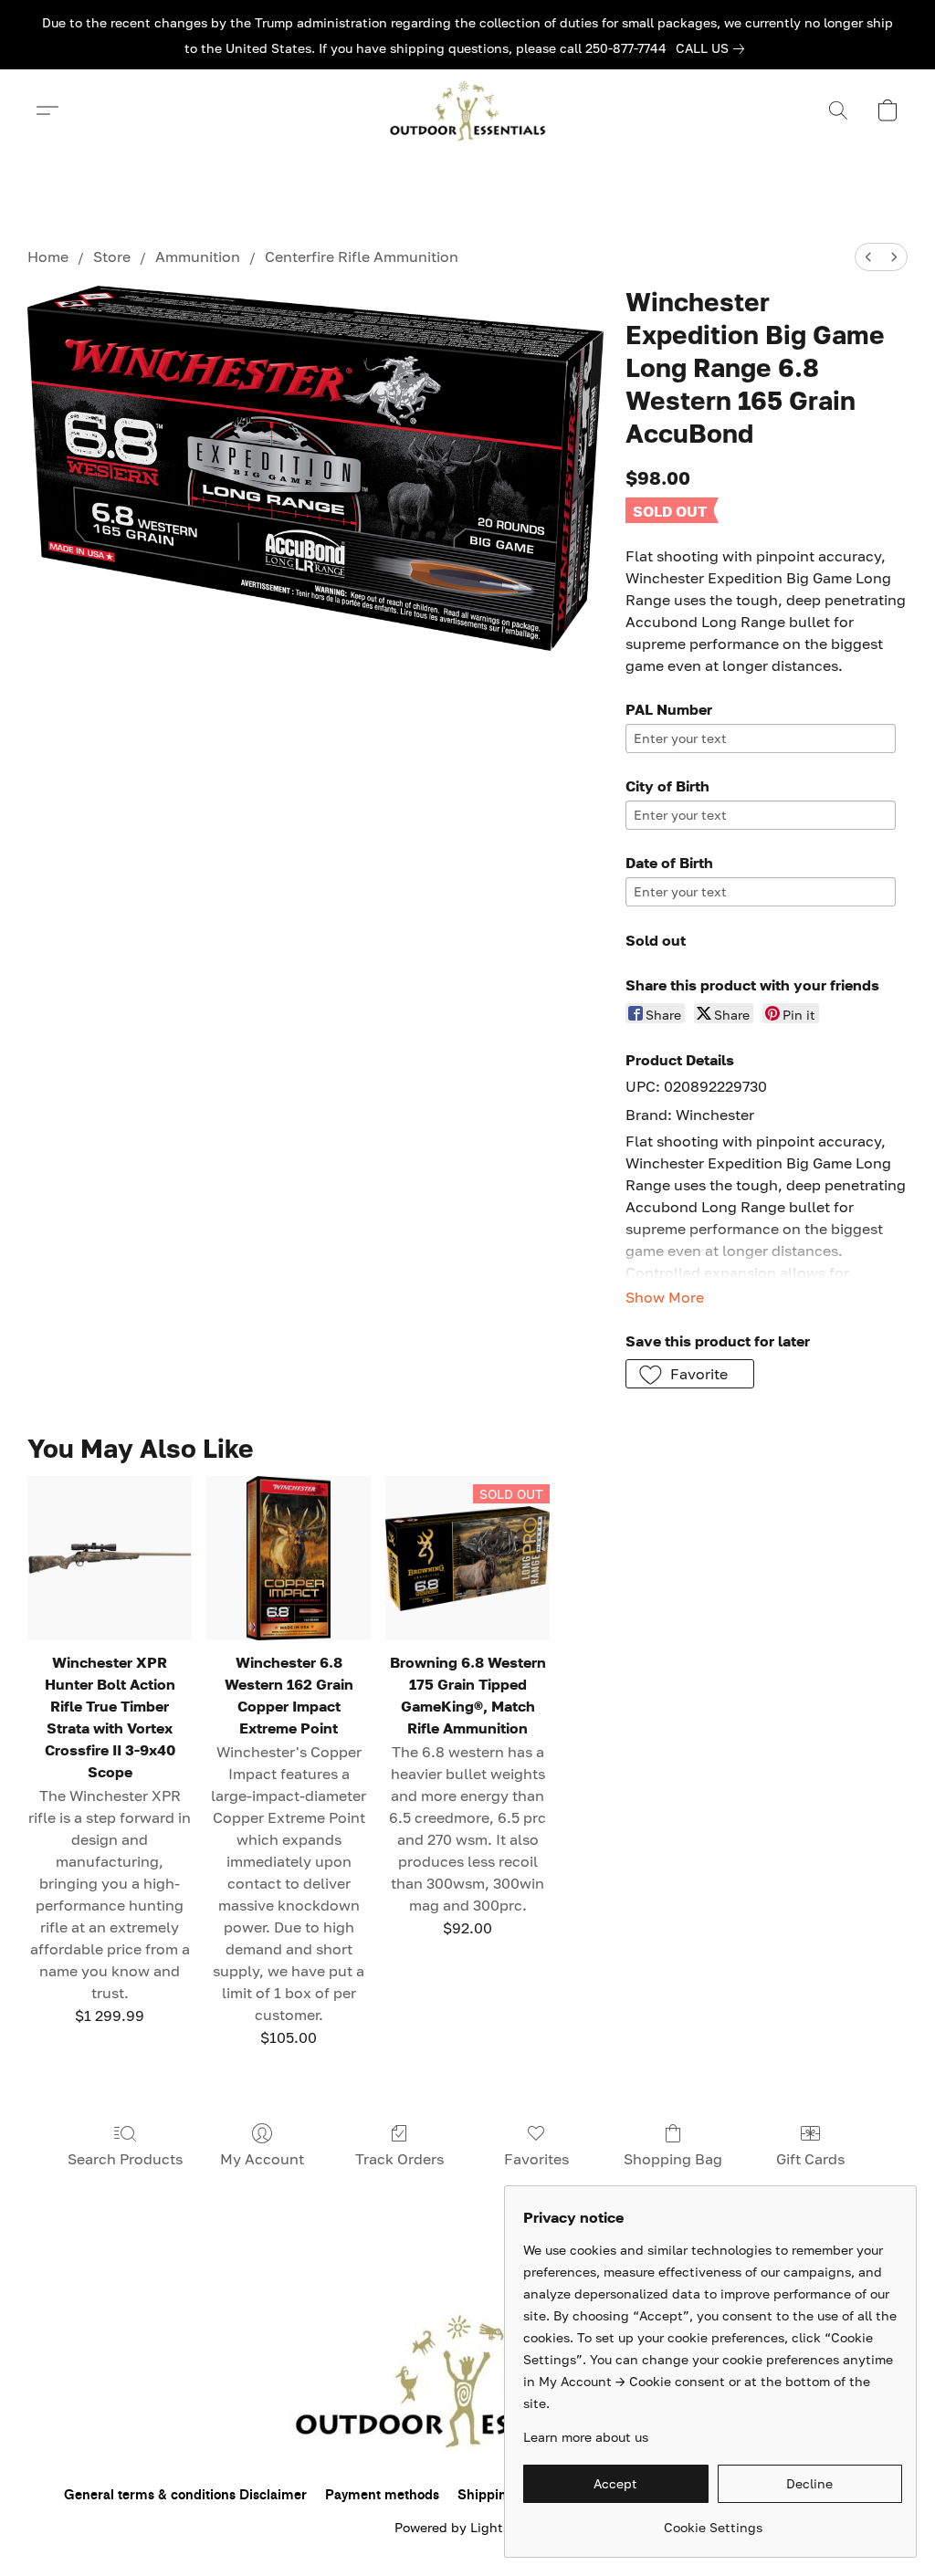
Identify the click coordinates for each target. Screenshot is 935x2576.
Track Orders (399, 2159)
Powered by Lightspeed (467, 2527)
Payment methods (382, 2495)
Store (112, 257)
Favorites (536, 2159)
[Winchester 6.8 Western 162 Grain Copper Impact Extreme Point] (289, 1558)
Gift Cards (810, 2159)
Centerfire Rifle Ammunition (362, 257)
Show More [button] (665, 1297)
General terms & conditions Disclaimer (185, 2495)
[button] (467, 110)
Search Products (125, 2159)
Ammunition (198, 257)
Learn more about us (586, 2437)
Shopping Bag (673, 2159)
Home (48, 257)
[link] (714, 48)
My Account (262, 2159)
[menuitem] (868, 257)
